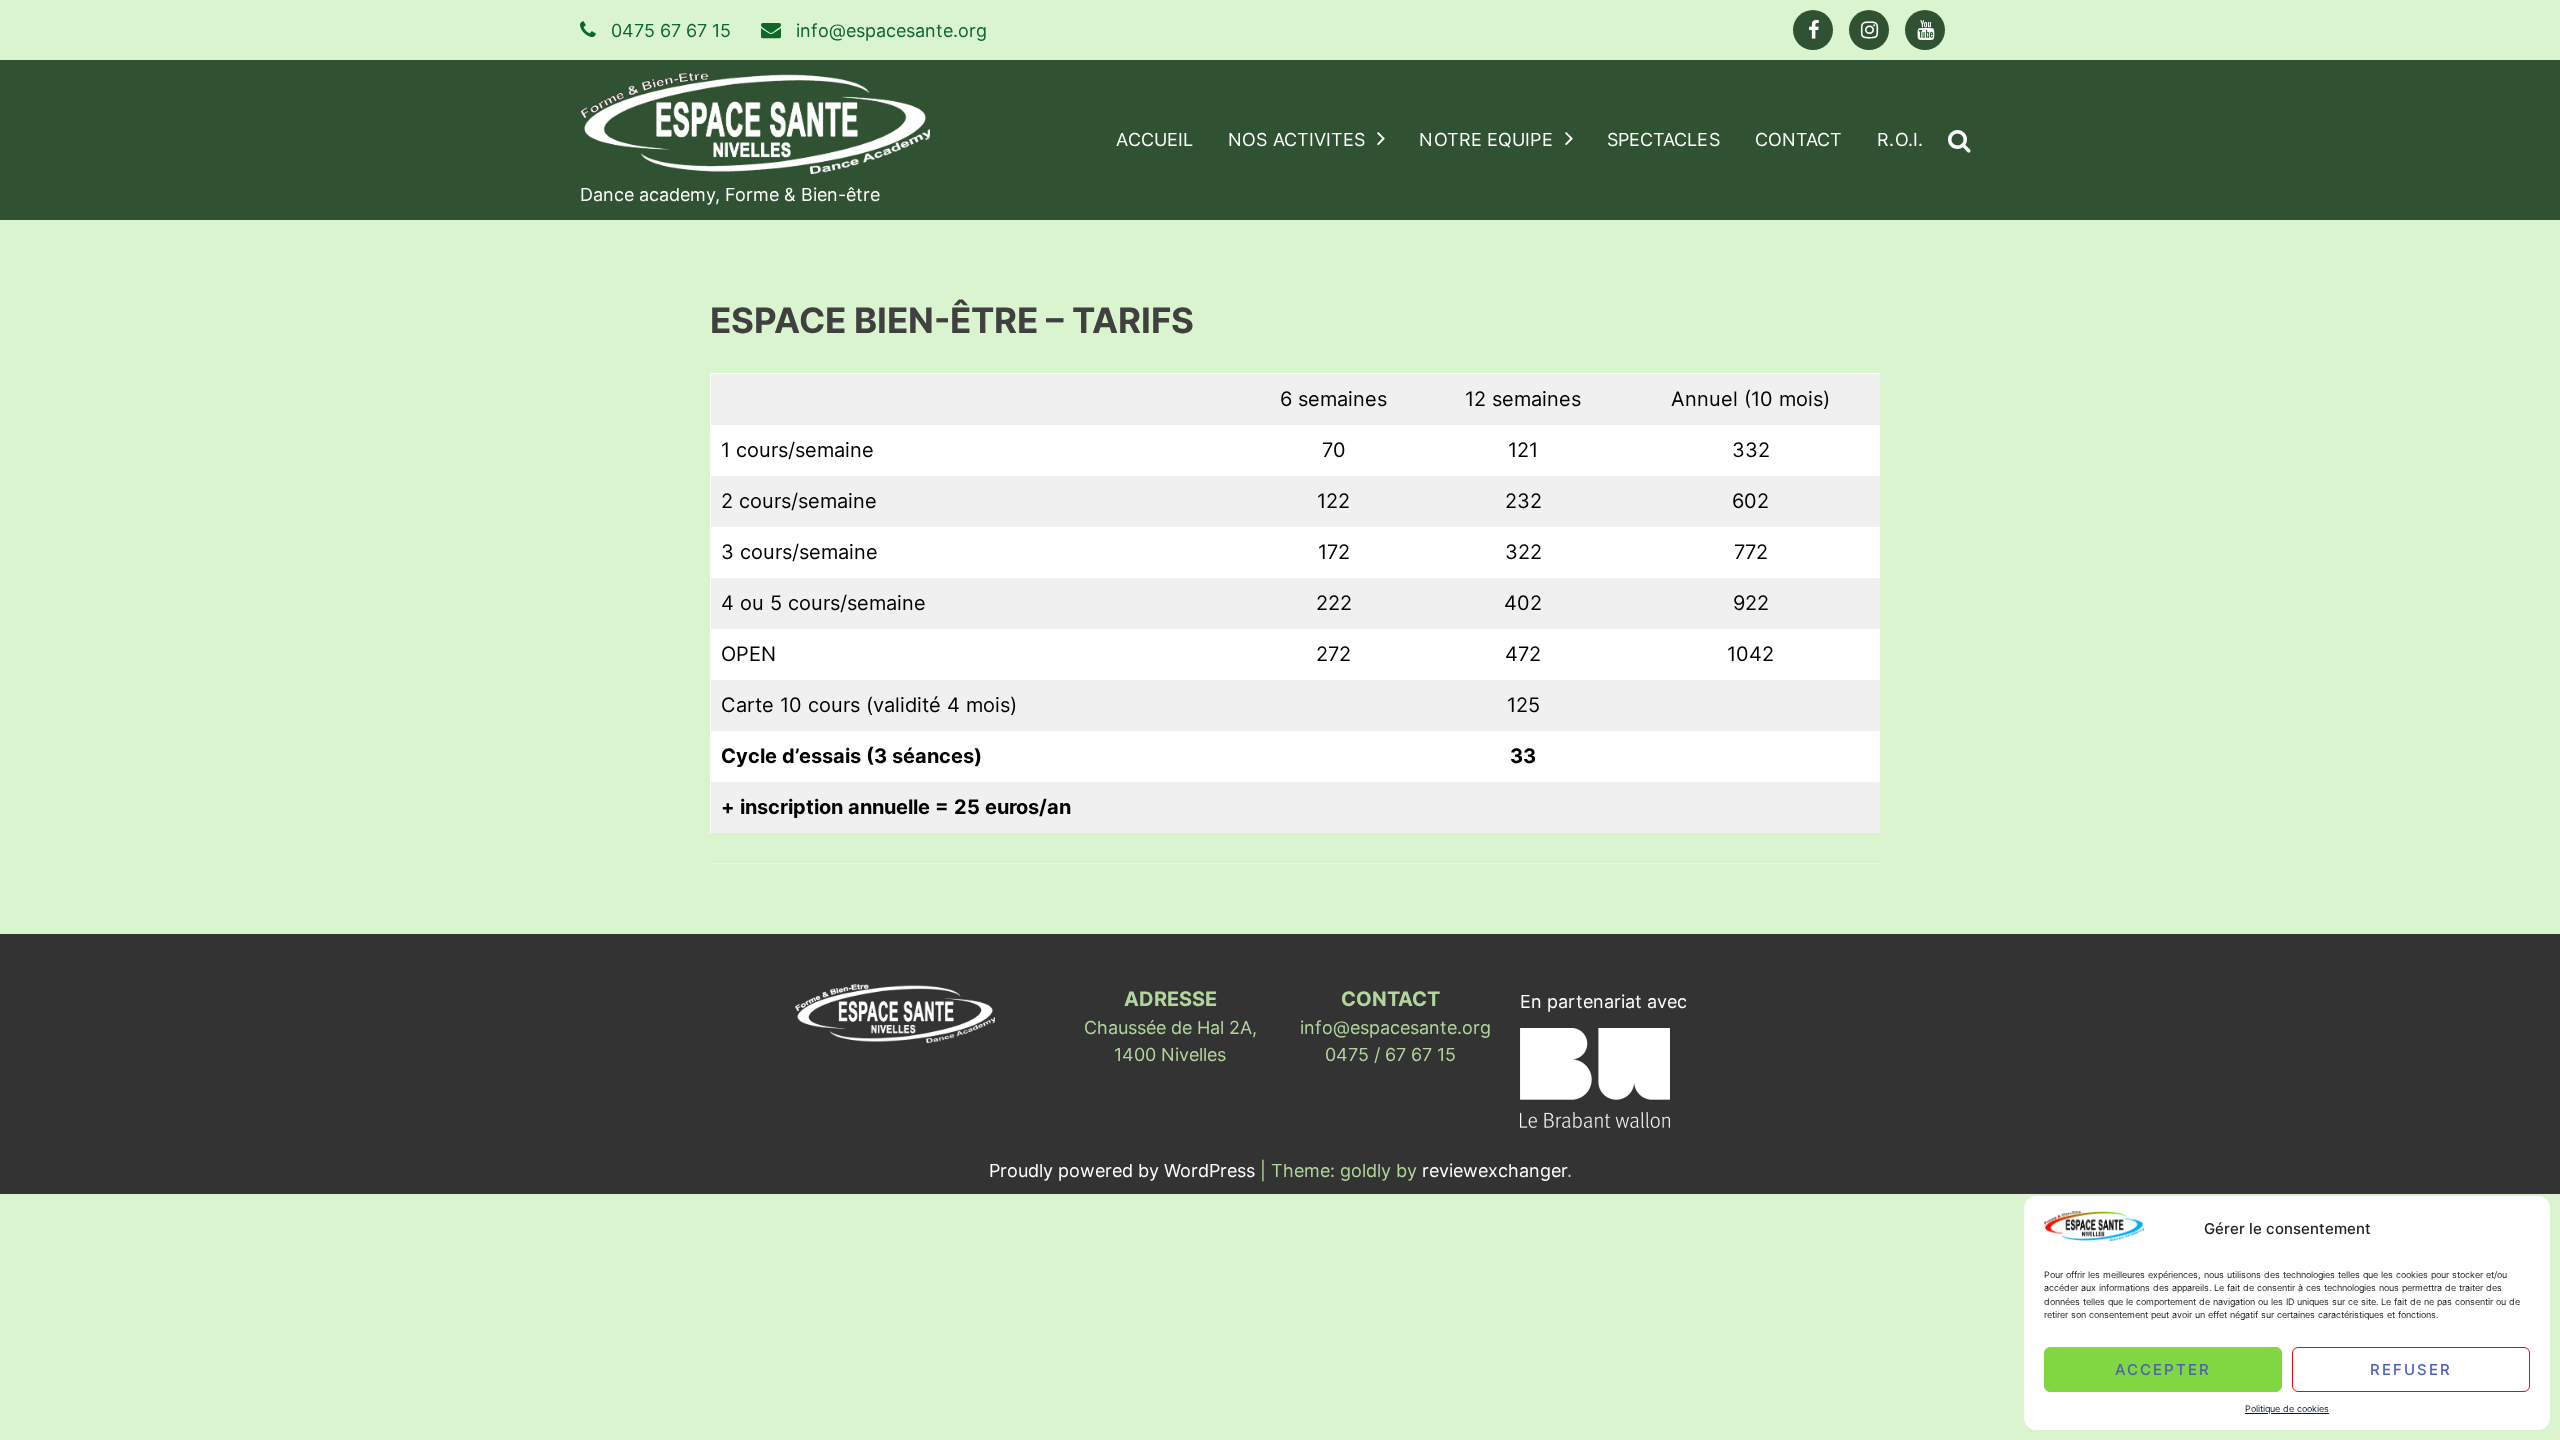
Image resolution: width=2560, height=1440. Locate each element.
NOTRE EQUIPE (1485, 139)
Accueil (1154, 139)
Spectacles (1663, 139)
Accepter (2163, 1368)
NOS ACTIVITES (1296, 139)
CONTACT (1799, 139)
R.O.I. (1900, 139)
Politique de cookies (2287, 1408)
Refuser (2411, 1368)
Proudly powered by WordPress (1124, 1170)
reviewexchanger (1494, 1170)
